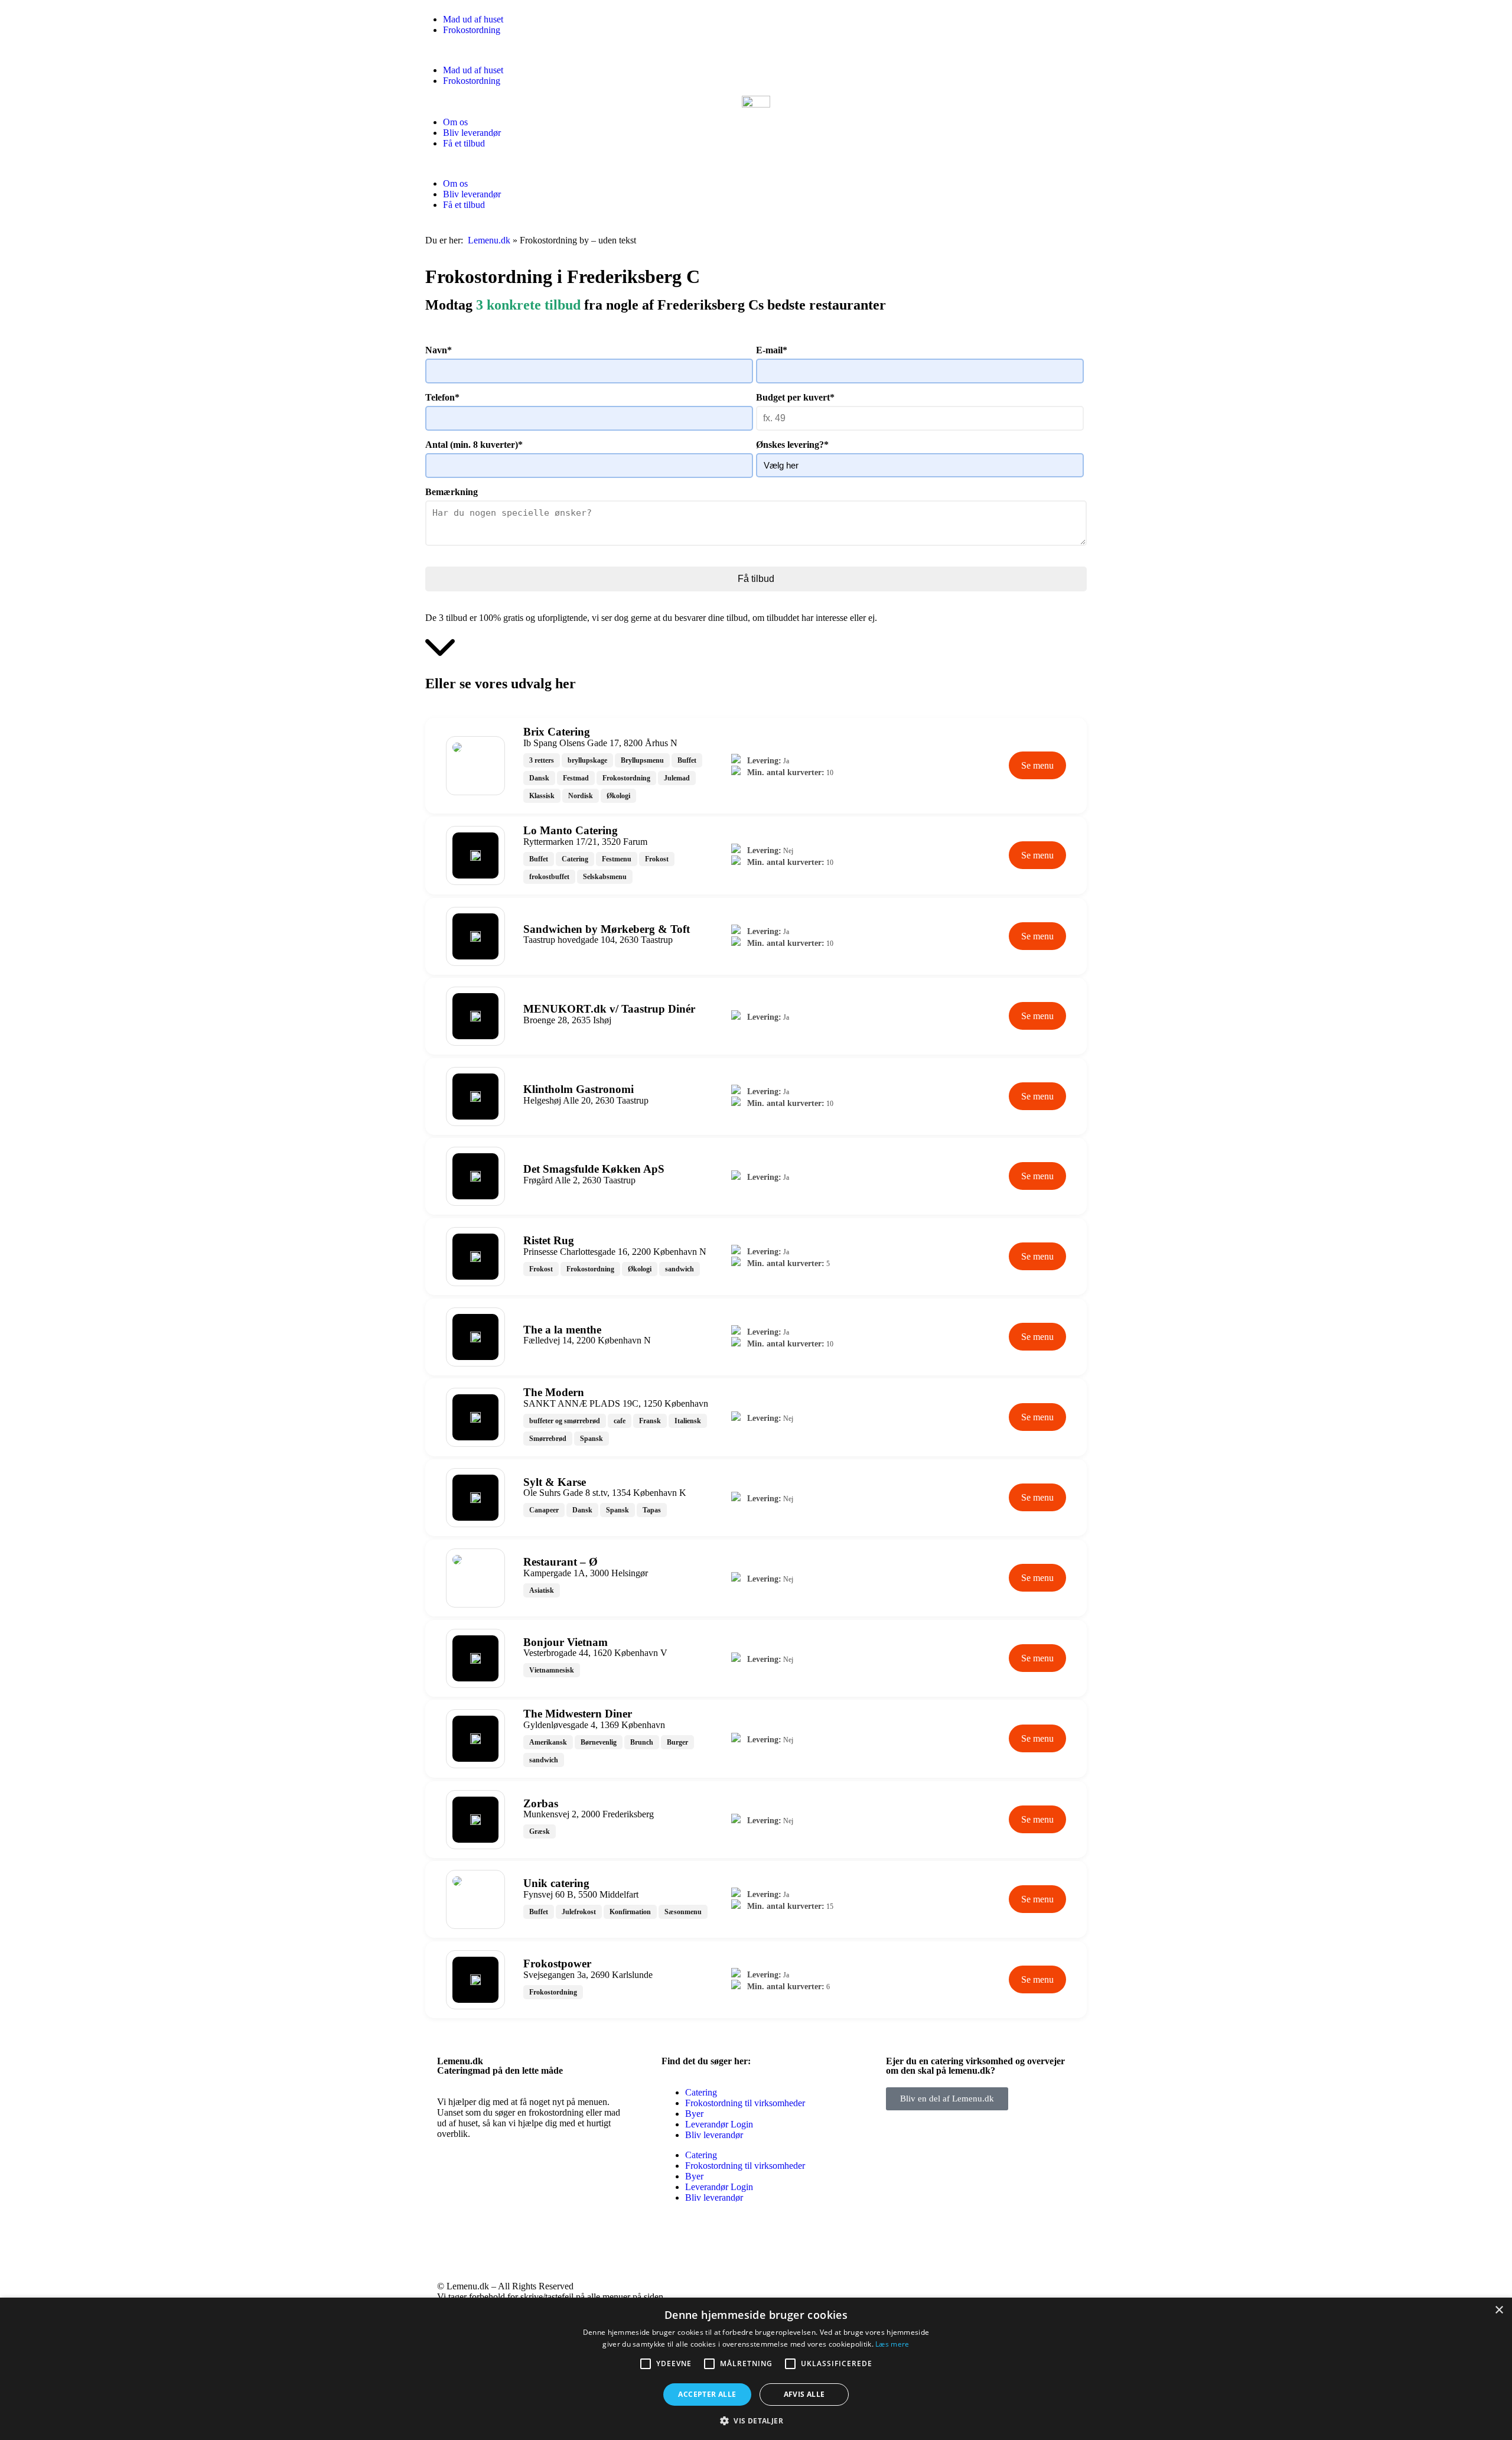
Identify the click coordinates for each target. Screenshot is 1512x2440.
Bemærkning (452, 492)
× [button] (1499, 2310)
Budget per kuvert (795, 397)
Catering (701, 2092)
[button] (756, 50)
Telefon (442, 397)
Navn (439, 350)
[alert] (756, 2369)
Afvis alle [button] (804, 2394)
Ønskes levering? (792, 445)
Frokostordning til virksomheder (745, 2103)
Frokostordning (472, 30)
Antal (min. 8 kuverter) (474, 445)
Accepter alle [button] (707, 2394)
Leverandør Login (719, 2124)
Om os (455, 122)
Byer (694, 2114)
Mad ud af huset (473, 19)
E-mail (772, 350)
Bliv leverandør (472, 133)
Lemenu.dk (489, 240)
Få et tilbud (464, 143)
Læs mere (892, 2344)
